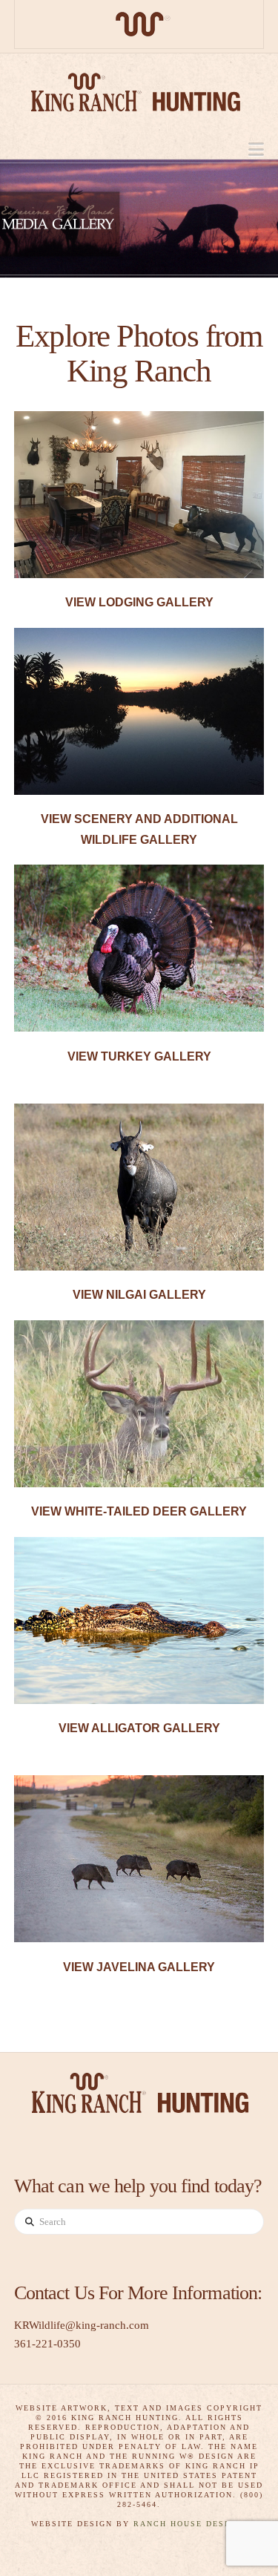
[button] (256, 150)
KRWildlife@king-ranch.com (82, 2325)
